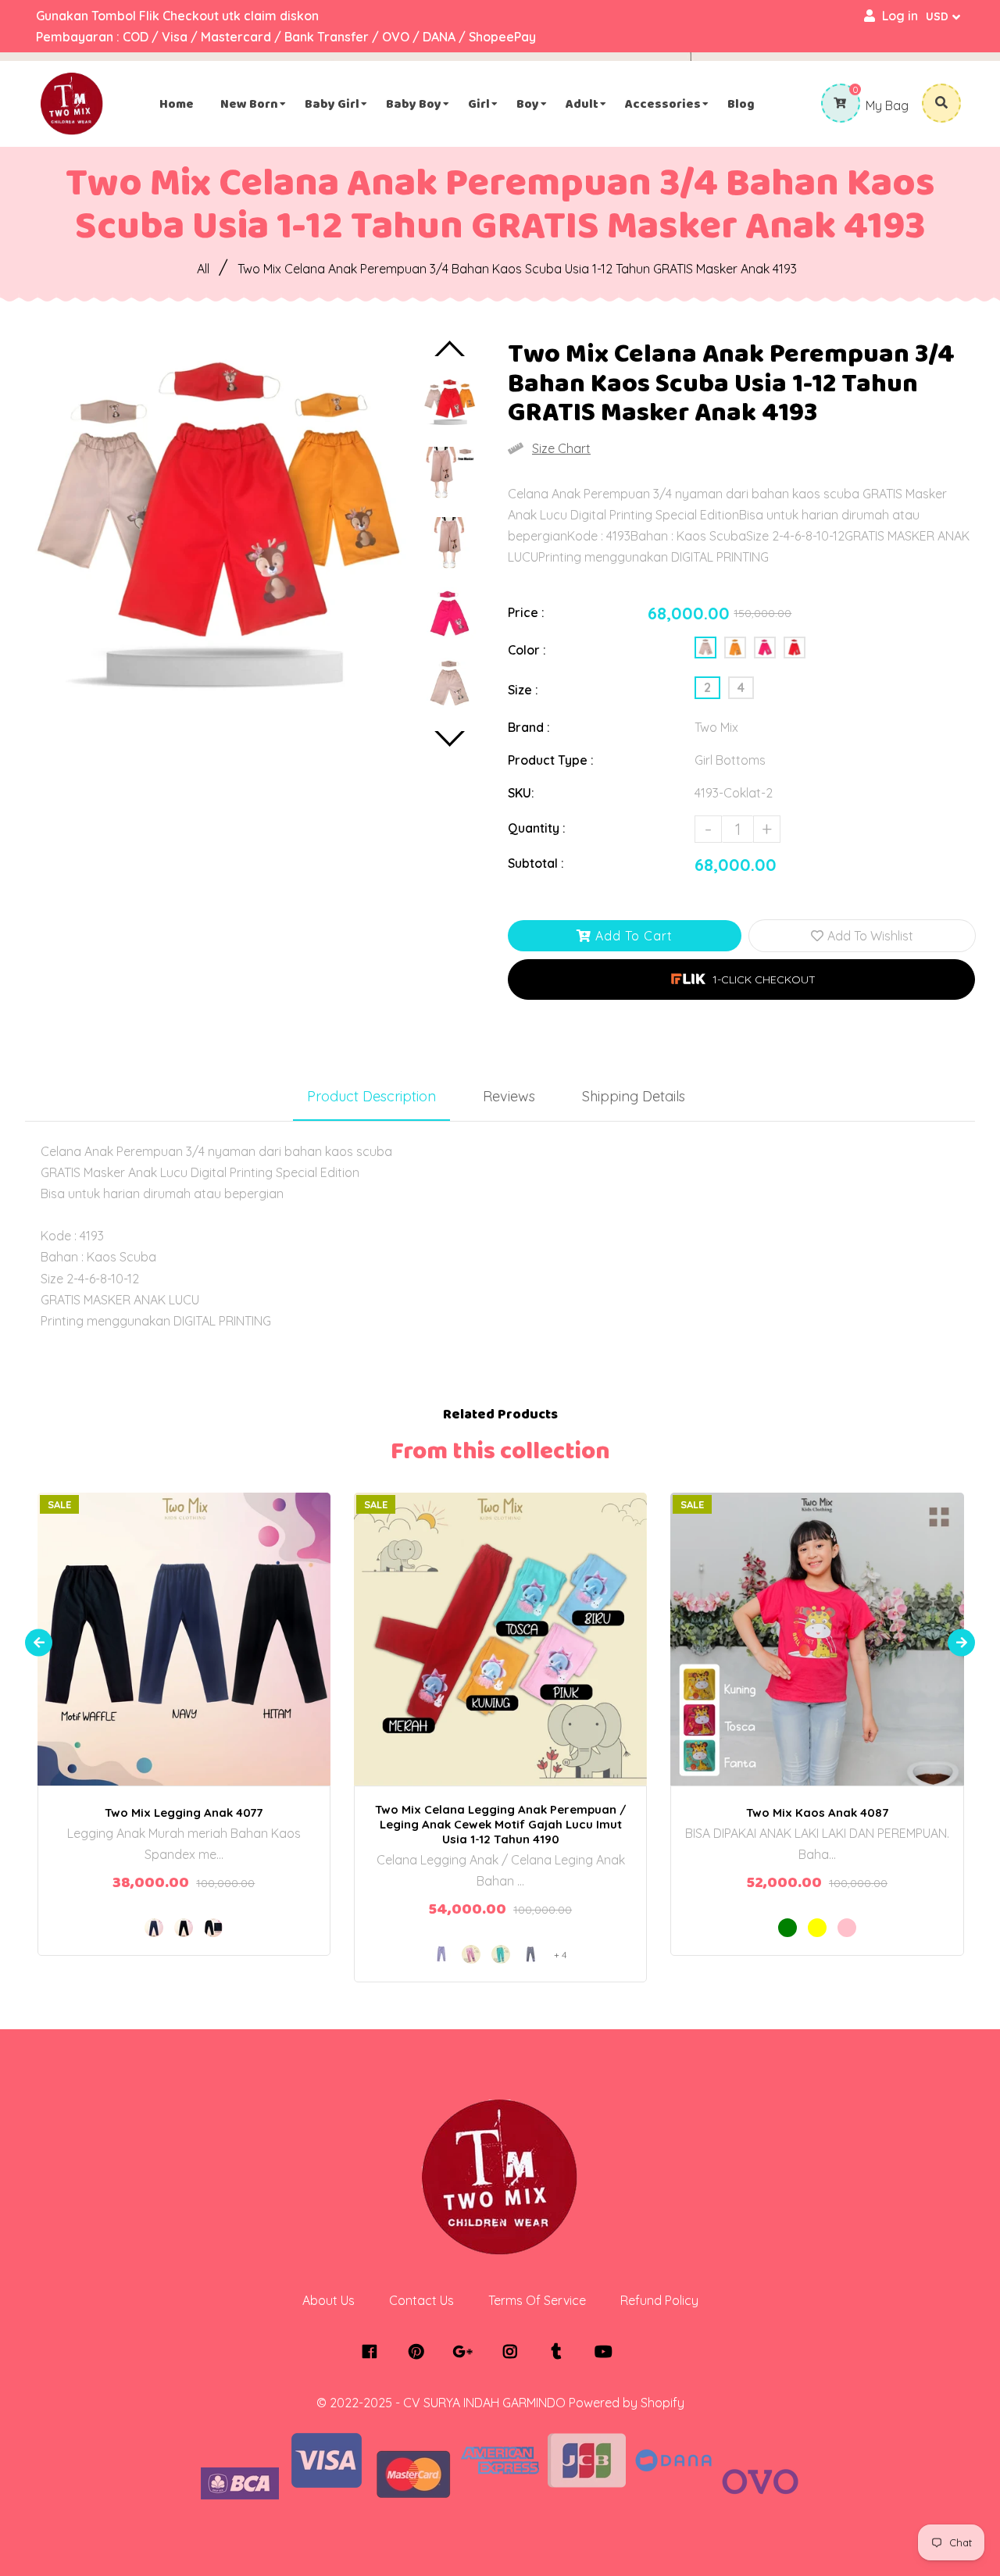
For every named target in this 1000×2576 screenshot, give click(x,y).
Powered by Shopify (627, 2403)
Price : (526, 612)
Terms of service (537, 2300)
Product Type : (551, 760)
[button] (741, 979)
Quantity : (537, 828)
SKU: (521, 793)
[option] (216, 531)
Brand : (529, 727)
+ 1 (872, 1625)
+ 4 (560, 1955)
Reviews (509, 1096)
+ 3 (239, 1625)
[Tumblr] (561, 2352)
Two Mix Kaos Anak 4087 (817, 1812)
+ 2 (555, 1625)
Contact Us (421, 2300)
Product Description (371, 1096)
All (203, 269)
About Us (329, 2300)
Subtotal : (536, 863)
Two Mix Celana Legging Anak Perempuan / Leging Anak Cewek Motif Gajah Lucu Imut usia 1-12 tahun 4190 (501, 1824)
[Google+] (467, 2352)
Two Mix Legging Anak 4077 (184, 1812)
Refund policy (659, 2300)
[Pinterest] (420, 2352)
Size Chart (561, 448)
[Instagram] (514, 2352)
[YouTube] (607, 2352)
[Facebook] (373, 2352)
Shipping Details (634, 1096)
